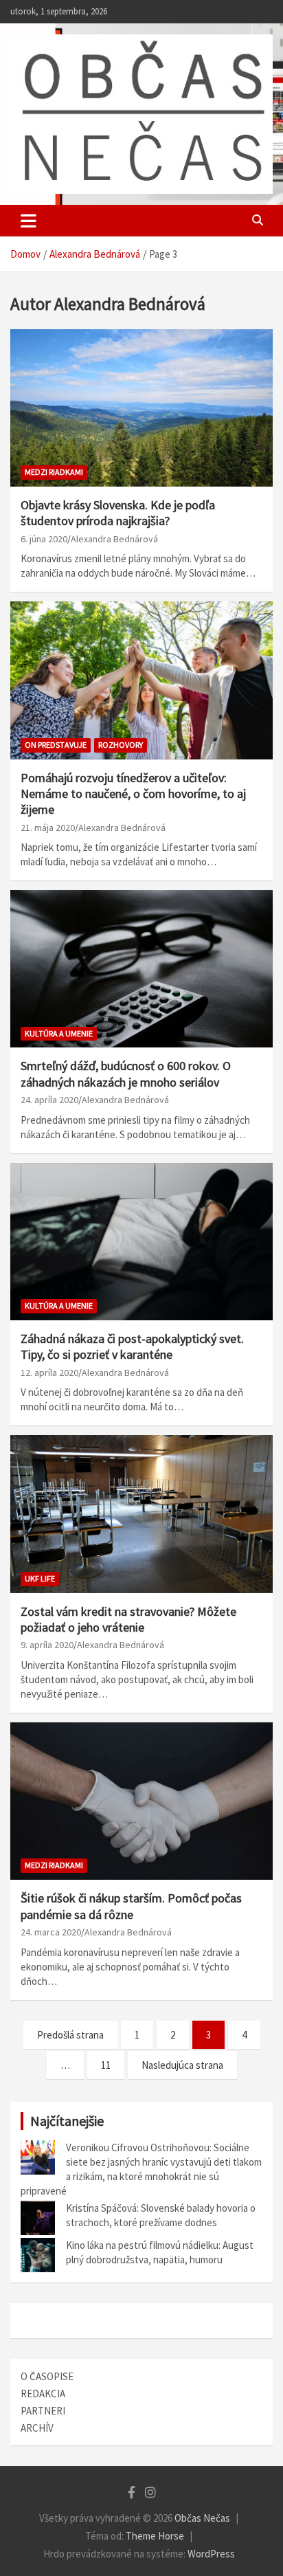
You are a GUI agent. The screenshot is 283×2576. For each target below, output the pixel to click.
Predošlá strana (70, 2035)
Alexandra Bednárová (114, 539)
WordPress (211, 2554)
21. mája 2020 (48, 828)
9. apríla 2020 (47, 1645)
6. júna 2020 (44, 539)
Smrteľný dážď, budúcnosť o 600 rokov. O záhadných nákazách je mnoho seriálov (126, 1074)
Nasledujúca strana (182, 2065)
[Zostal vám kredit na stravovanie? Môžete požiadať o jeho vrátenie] (141, 1514)
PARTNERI (43, 2411)
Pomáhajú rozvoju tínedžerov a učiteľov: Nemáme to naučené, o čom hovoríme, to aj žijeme (133, 794)
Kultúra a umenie (59, 1033)
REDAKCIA (43, 2394)
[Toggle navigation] (29, 221)
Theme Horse (155, 2536)
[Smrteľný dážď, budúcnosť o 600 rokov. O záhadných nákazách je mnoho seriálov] (141, 969)
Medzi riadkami (54, 472)
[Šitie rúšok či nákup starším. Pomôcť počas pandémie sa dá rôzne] (141, 1801)
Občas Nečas (202, 2518)
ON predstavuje (56, 745)
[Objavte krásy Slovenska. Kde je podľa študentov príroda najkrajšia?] (141, 408)
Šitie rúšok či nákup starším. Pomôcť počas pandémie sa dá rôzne (131, 1906)
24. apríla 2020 (49, 1100)
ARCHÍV (37, 2428)
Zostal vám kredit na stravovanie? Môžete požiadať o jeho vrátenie (128, 1619)
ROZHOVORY (121, 745)
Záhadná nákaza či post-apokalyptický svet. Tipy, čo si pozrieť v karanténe (132, 1346)
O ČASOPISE (47, 2376)
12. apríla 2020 (49, 1373)
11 (106, 2065)
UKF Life (40, 1578)
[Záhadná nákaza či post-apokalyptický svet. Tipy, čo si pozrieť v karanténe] (141, 1242)
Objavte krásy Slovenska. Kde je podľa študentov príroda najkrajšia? (118, 513)
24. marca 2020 (51, 1932)
